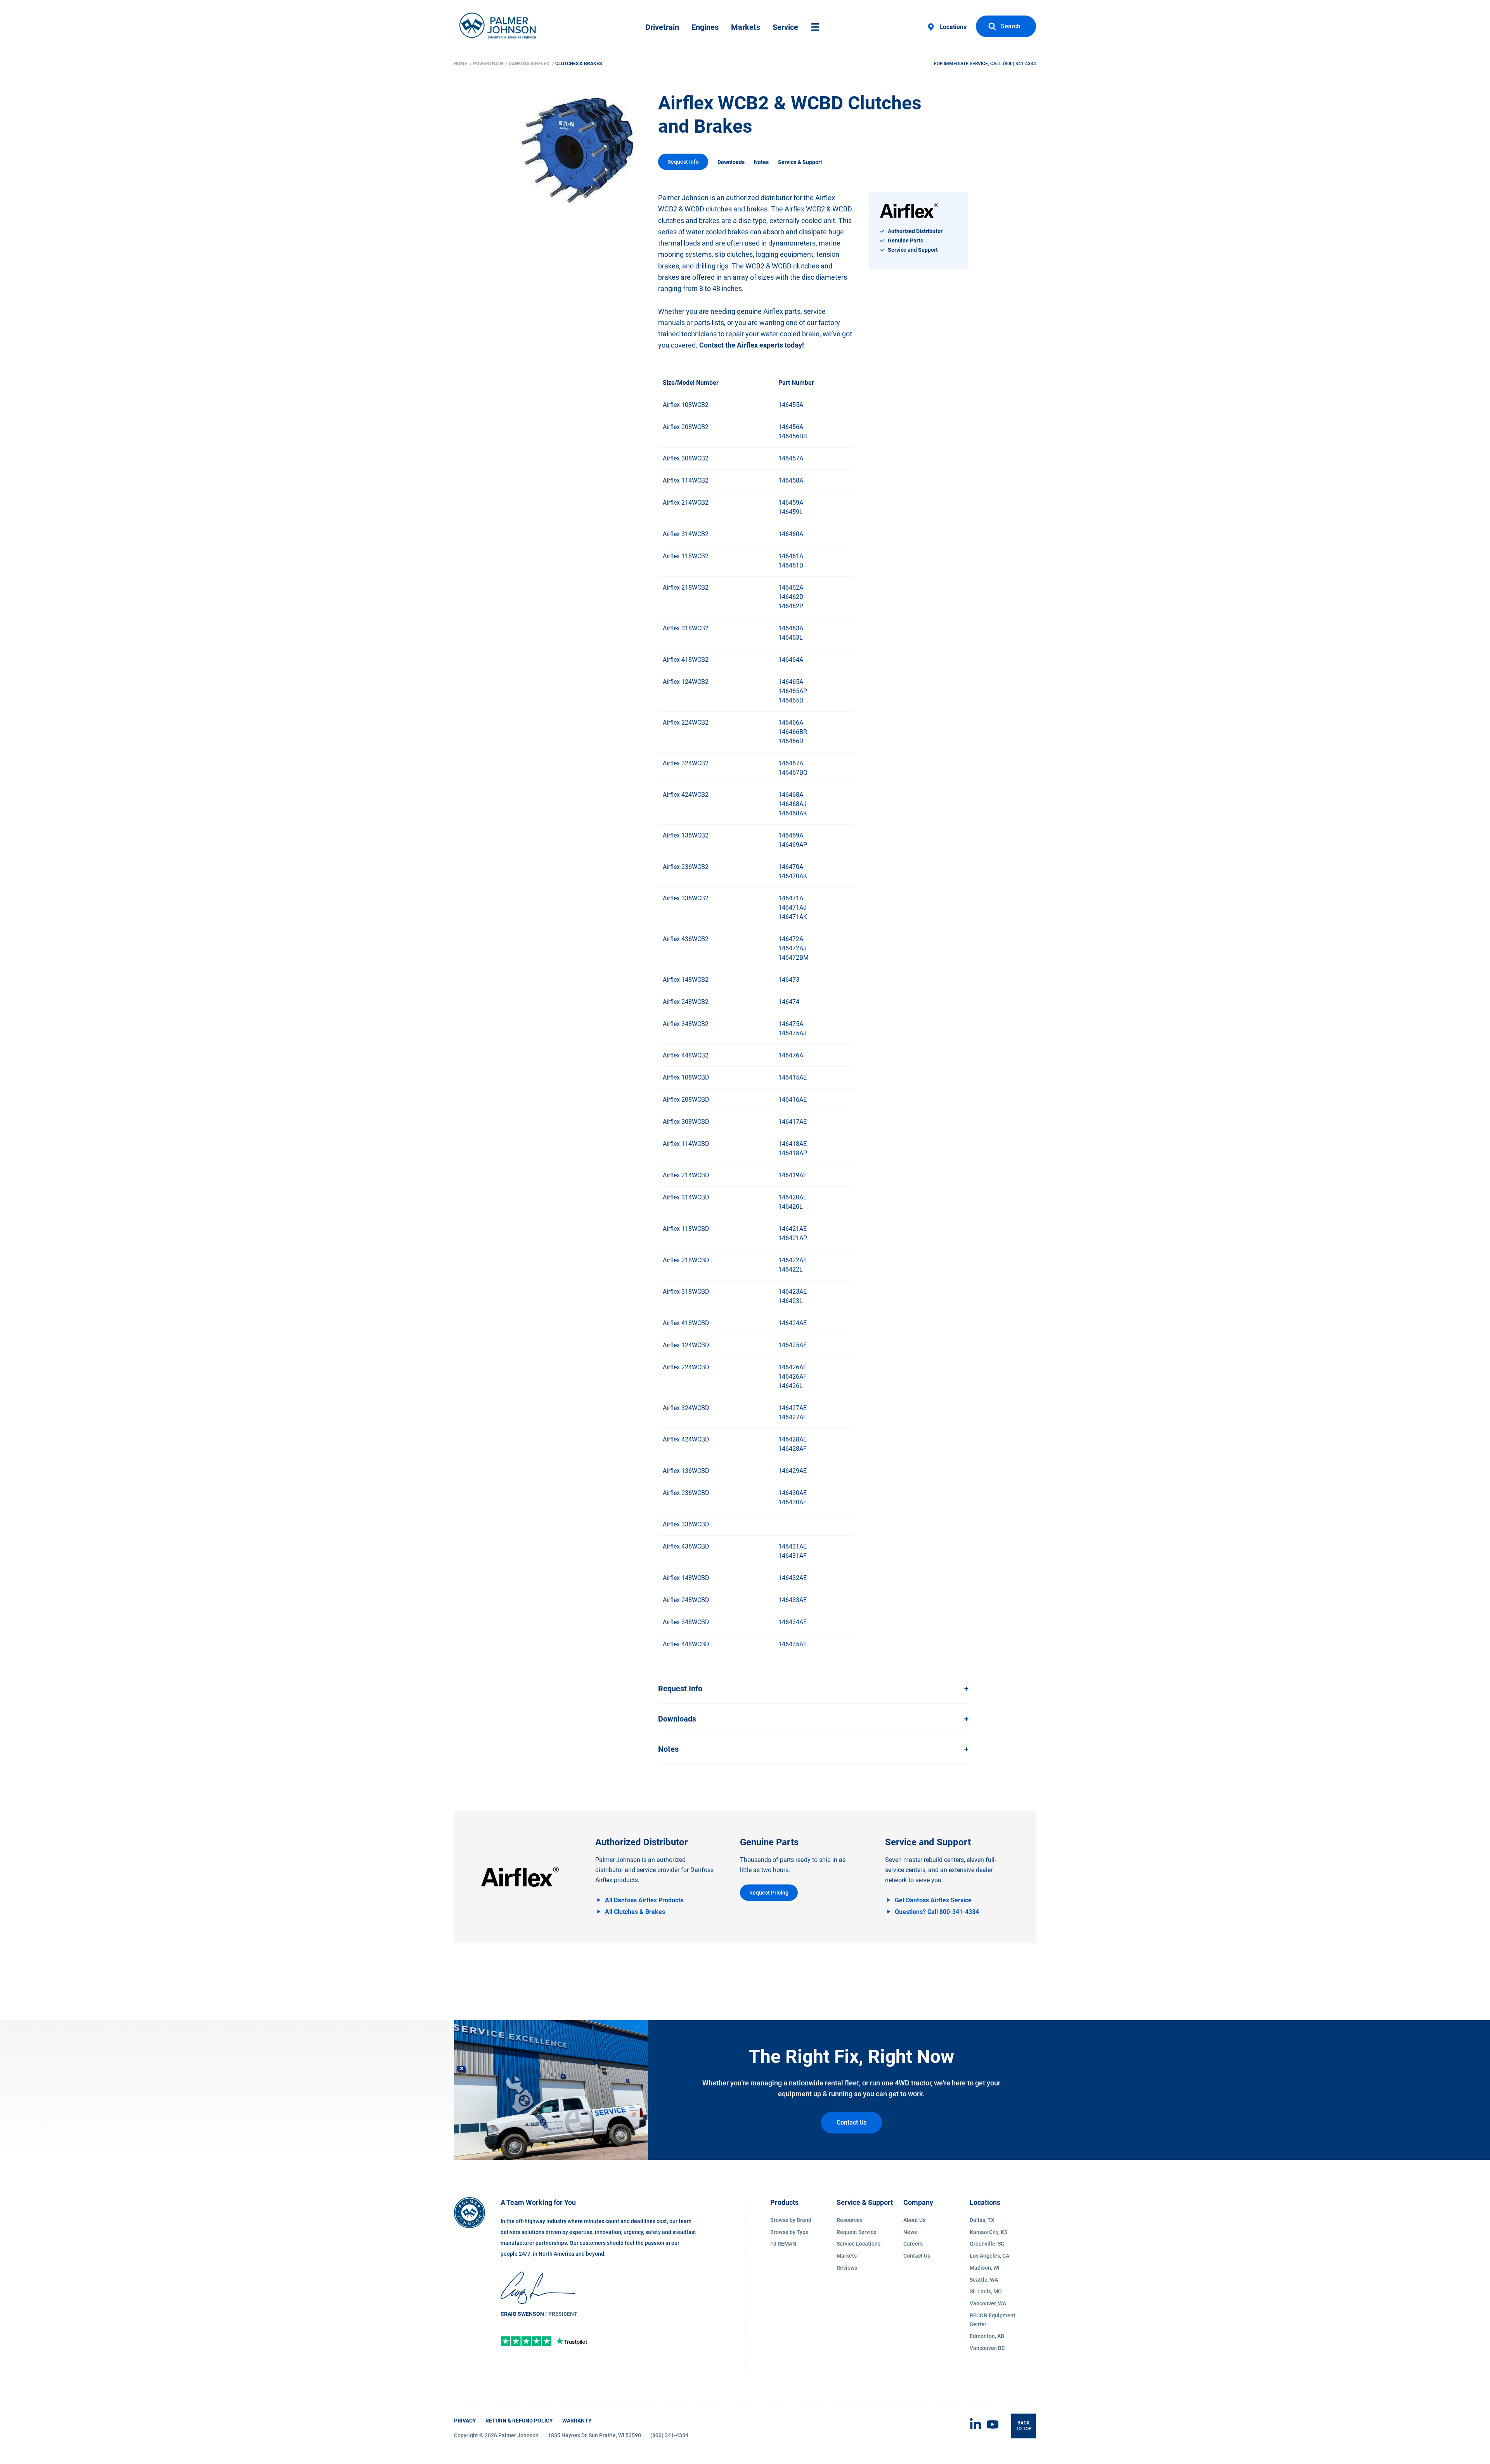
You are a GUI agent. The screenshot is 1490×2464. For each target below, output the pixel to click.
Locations (953, 27)
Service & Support (800, 162)
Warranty (577, 2421)
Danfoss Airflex (530, 64)
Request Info (683, 162)
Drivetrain (662, 27)
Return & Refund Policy (519, 2421)
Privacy (465, 2421)
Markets (746, 27)
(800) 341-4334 (1020, 64)
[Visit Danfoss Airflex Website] (520, 1877)
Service (785, 27)
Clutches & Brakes (579, 64)
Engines (705, 27)
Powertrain (489, 64)
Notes (761, 162)
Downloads (731, 162)
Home (461, 64)
